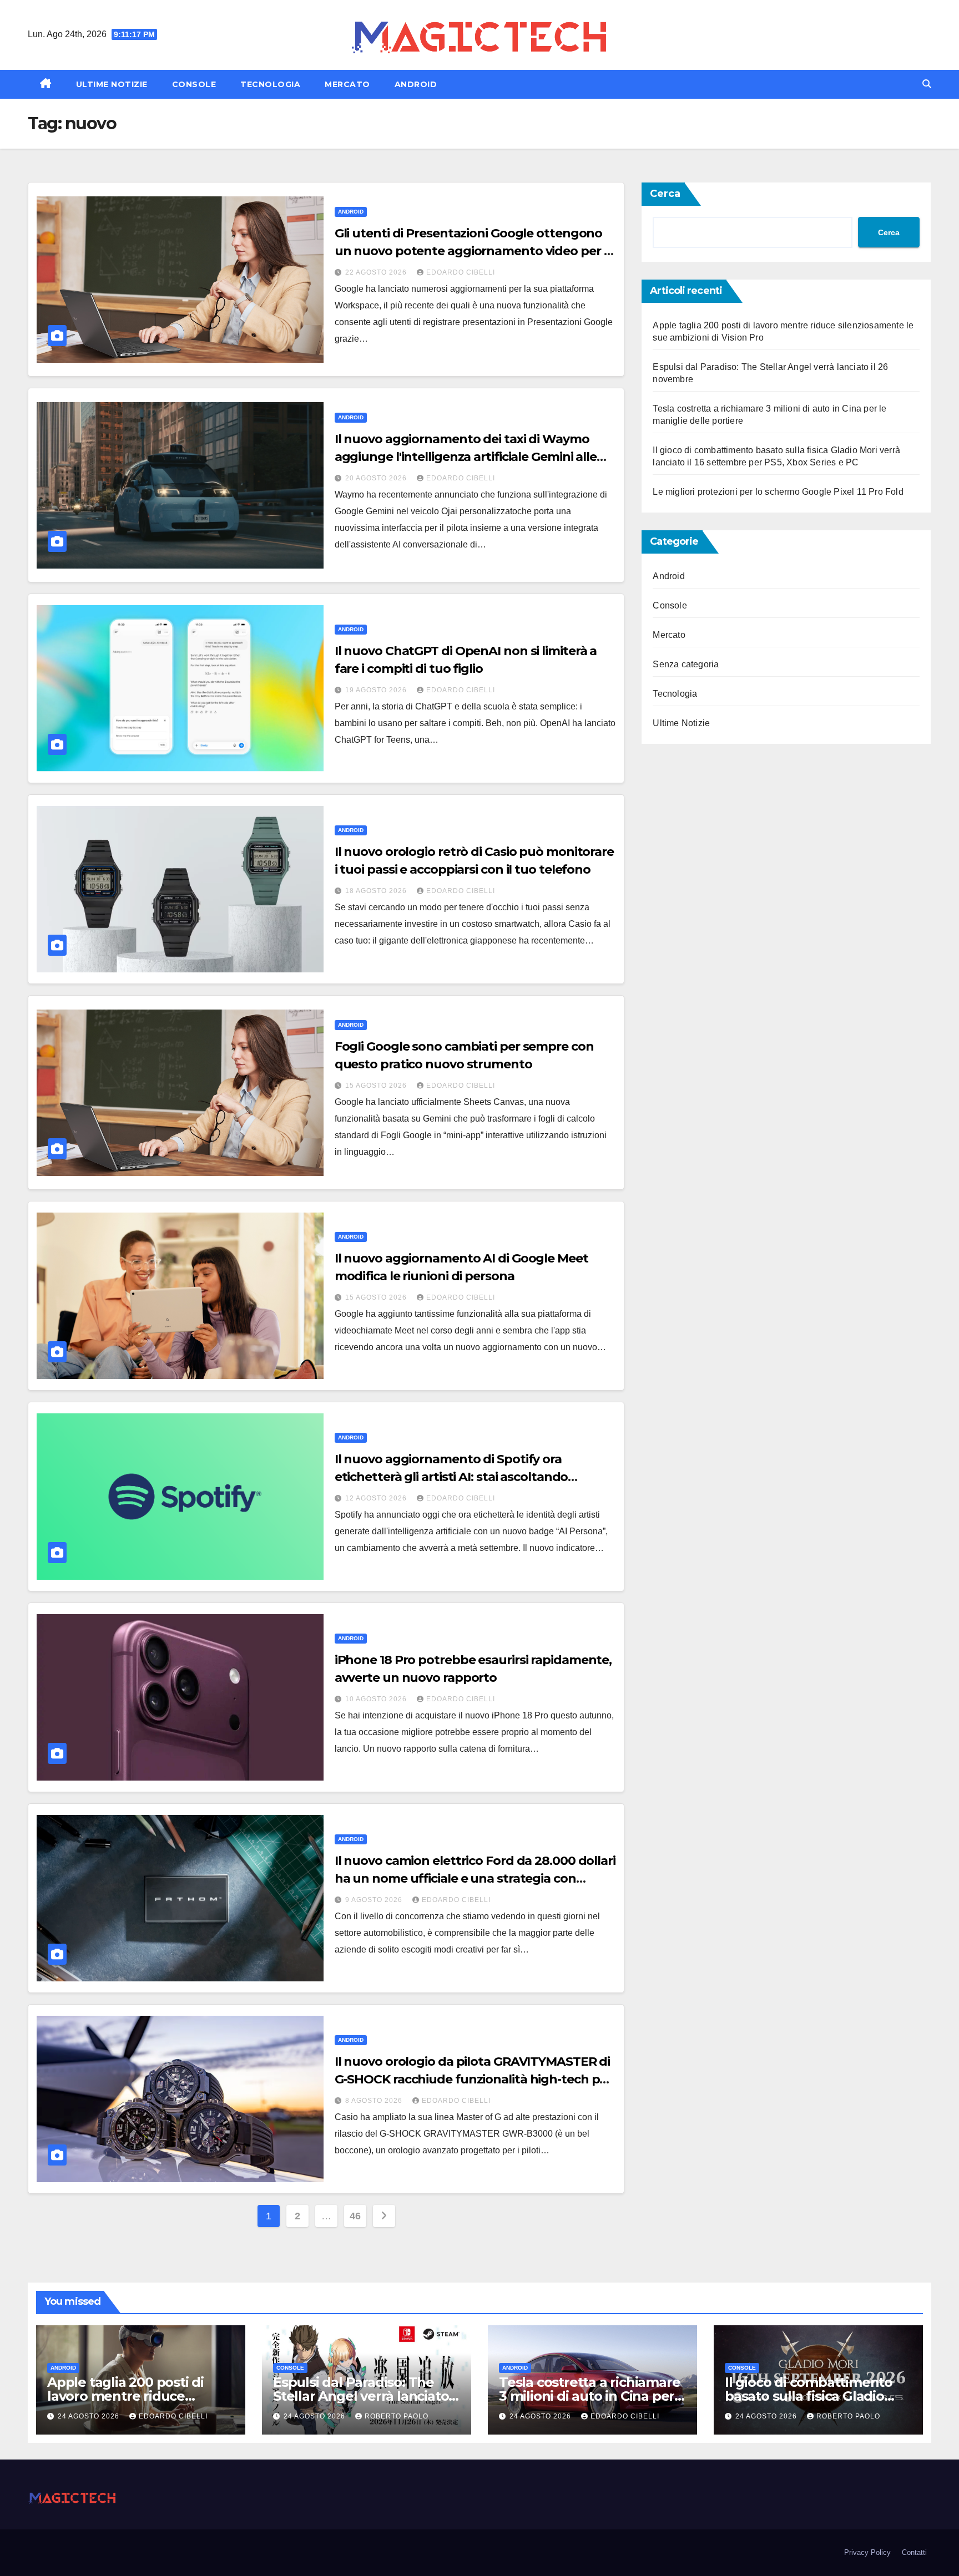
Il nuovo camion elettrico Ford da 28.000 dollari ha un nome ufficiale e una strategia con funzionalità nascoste (475, 1878)
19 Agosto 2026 (377, 690)
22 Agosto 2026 (377, 272)
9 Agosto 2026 (375, 1900)
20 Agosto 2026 (377, 478)
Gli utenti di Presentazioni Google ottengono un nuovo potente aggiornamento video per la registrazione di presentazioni (475, 251)
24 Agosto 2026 (90, 2416)
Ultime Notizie (112, 84)
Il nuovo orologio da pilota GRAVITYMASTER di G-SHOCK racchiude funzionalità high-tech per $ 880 (473, 2079)
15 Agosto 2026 (377, 1086)
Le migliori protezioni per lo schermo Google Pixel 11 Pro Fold (778, 492)
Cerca (665, 194)
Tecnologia (270, 84)
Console (194, 84)
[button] (927, 84)
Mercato (347, 84)
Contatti (914, 2552)
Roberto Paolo (397, 2416)
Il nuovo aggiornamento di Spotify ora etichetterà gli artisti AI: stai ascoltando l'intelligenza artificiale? (451, 1477)
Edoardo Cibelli (461, 272)
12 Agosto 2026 (377, 1498)
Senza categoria (686, 664)
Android (416, 84)
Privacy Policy (867, 2552)
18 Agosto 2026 (377, 891)
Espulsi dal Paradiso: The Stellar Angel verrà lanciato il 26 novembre (366, 2396)
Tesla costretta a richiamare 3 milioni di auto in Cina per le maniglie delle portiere (589, 2396)
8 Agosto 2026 (375, 2101)
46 (355, 2216)
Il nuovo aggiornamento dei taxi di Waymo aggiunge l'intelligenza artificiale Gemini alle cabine (466, 457)
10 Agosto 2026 (377, 1699)
